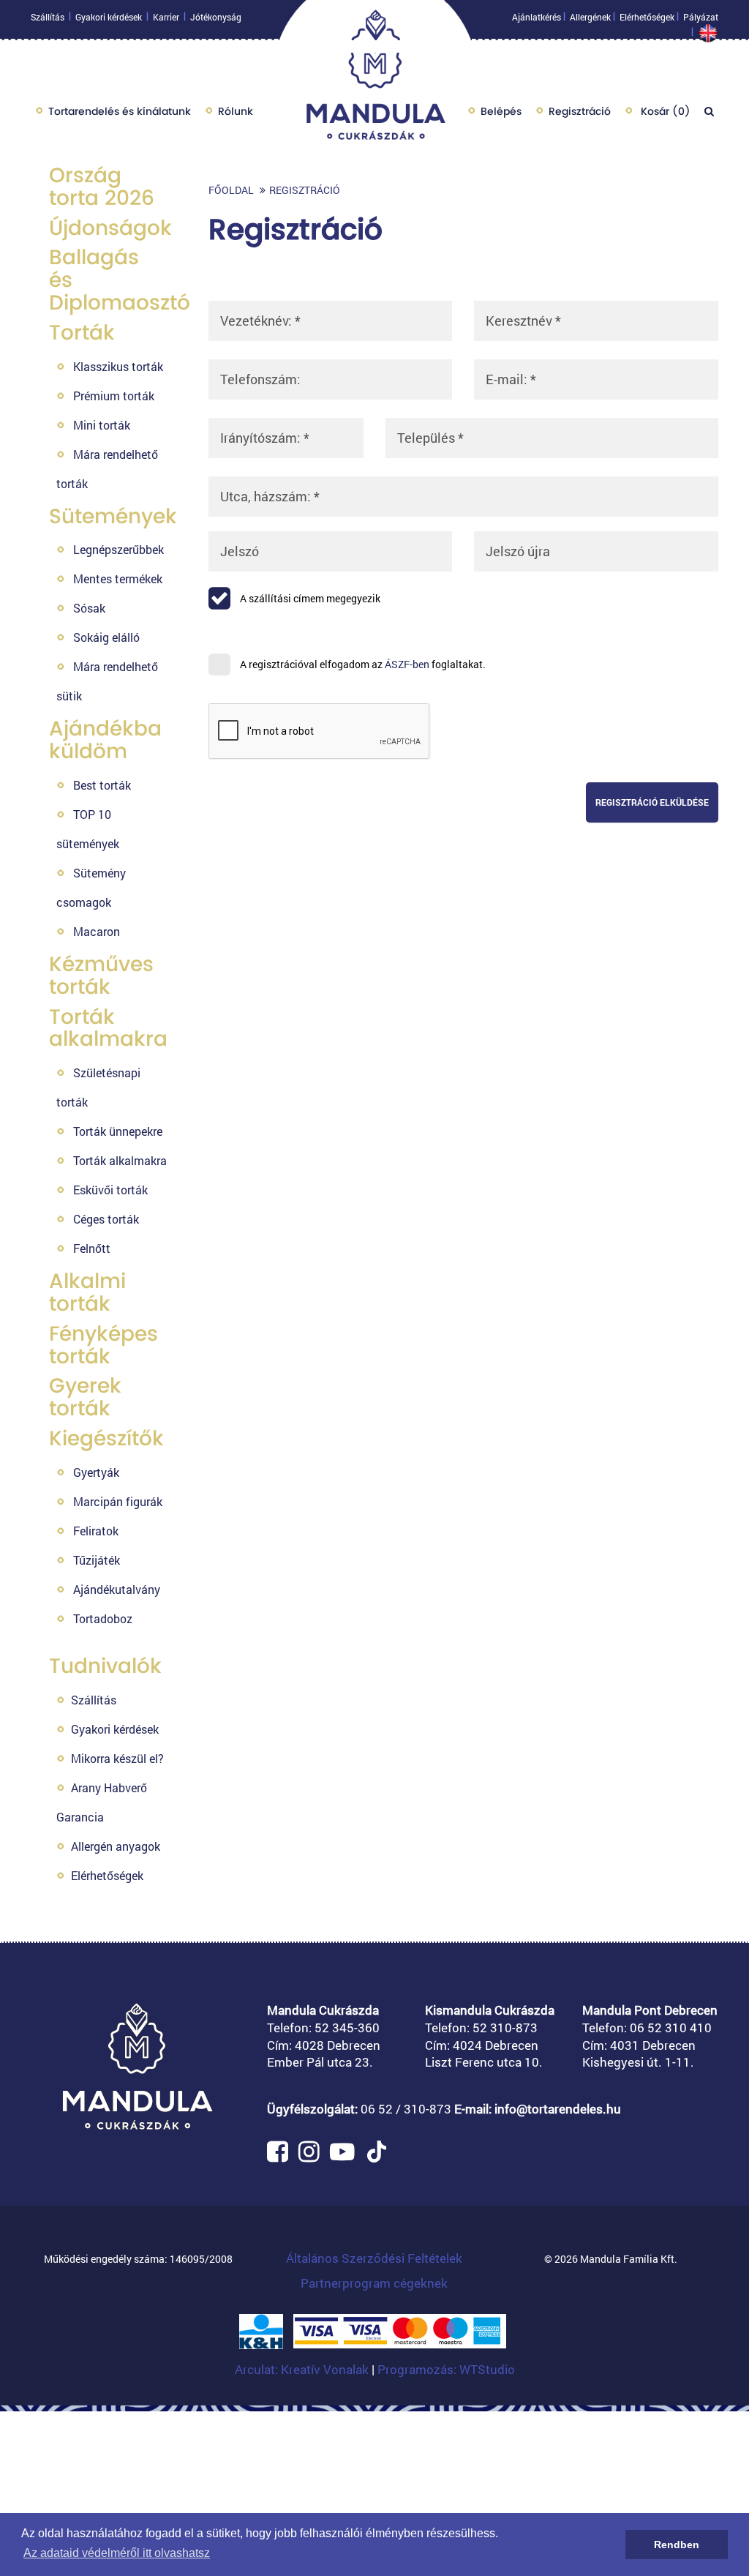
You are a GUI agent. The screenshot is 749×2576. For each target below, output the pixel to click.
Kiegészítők (106, 1438)
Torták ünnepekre (118, 1131)
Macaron (97, 931)
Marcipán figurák (118, 1501)
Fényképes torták (103, 1345)
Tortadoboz (103, 1618)
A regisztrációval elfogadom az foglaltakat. (362, 664)
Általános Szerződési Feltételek (374, 2258)
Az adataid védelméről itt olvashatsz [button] (117, 2553)
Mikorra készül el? (117, 1758)
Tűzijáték (97, 1560)
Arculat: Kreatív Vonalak (303, 2369)
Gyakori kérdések (109, 17)
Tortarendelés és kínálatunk (120, 111)
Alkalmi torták (87, 1292)
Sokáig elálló (106, 637)
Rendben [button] (677, 2545)
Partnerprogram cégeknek (374, 2283)
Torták (82, 333)
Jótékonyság (216, 17)
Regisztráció (580, 111)
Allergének (590, 17)
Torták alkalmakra (108, 1028)
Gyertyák (96, 1472)
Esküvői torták (110, 1190)
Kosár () (664, 111)
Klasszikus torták (118, 366)
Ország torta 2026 (102, 187)
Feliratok (96, 1531)
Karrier (166, 17)
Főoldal (231, 190)
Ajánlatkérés (537, 17)
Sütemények (113, 516)
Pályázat (701, 17)
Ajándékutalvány (117, 1589)
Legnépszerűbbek (118, 549)
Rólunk (236, 111)
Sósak (89, 608)
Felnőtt (92, 1248)
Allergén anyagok (116, 1846)
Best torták (102, 785)
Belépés (501, 111)
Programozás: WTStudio (446, 2369)
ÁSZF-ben (407, 664)
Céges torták (106, 1219)
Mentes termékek (118, 579)
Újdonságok (110, 228)
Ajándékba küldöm (105, 740)
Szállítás (48, 17)
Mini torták (102, 425)
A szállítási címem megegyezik (309, 598)
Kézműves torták (101, 976)
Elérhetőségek (647, 17)
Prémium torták (114, 396)
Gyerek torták (85, 1397)
